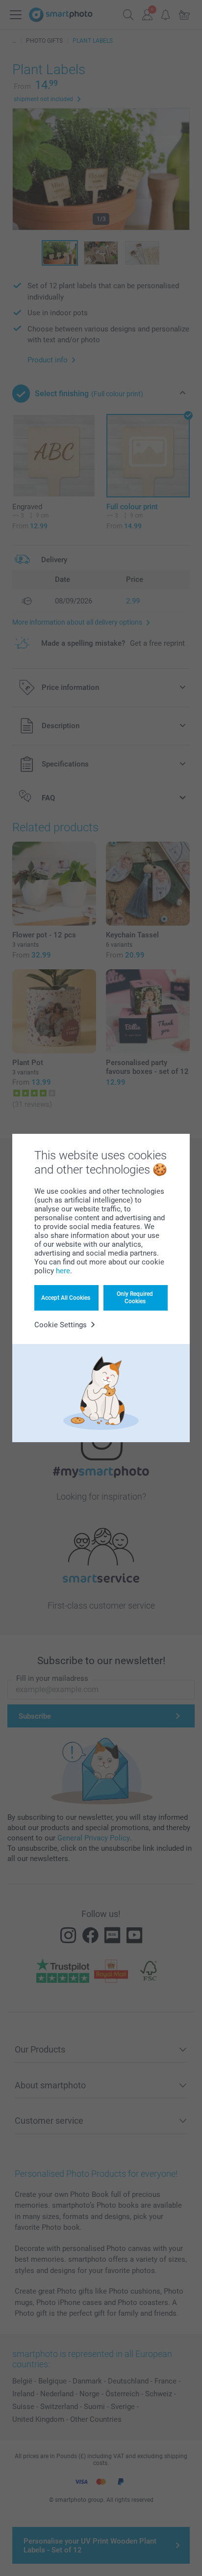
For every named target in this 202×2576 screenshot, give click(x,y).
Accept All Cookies (66, 1298)
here (63, 1271)
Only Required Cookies (135, 1297)
